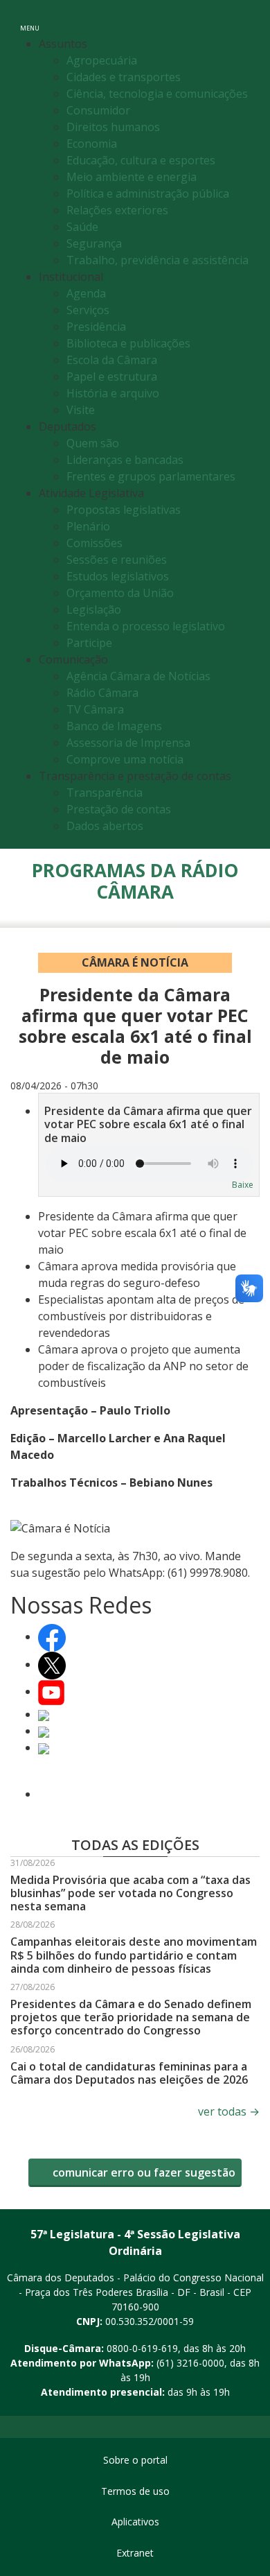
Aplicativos (135, 2522)
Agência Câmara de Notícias (138, 676)
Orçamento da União (120, 593)
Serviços (88, 310)
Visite (81, 410)
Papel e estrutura (112, 377)
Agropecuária (102, 60)
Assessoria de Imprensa (128, 743)
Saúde (82, 227)
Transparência (105, 793)
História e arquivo (113, 393)
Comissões (94, 543)
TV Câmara (95, 709)
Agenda (86, 293)
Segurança (94, 243)
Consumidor (98, 110)
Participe (89, 643)
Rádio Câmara (102, 693)
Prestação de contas (119, 809)
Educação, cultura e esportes (141, 160)
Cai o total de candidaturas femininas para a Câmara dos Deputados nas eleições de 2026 (129, 2073)
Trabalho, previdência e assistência (157, 260)
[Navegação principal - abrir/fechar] (30, 19)
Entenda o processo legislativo (146, 626)
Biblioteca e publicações (128, 343)
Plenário (88, 526)
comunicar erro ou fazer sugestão (143, 2172)
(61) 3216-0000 (190, 2363)
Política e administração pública (148, 193)
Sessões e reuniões (117, 560)
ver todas (229, 2111)
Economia (92, 144)
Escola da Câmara (112, 360)
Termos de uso (135, 2491)
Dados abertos (105, 826)
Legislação (94, 610)
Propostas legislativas (124, 510)
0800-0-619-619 (142, 2348)
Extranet (135, 2553)
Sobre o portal (135, 2460)
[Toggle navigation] (250, 19)
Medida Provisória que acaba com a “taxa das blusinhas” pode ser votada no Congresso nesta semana (130, 1893)
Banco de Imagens (114, 726)
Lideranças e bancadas (125, 460)
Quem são (93, 443)
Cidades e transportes (124, 77)
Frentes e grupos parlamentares (151, 476)
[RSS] (44, 1794)
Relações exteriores (117, 210)
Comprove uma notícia (125, 759)
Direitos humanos (113, 127)
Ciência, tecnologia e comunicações (157, 94)
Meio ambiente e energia (132, 177)
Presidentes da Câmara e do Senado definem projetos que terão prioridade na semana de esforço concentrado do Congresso (131, 2017)
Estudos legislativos (118, 576)
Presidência (96, 327)
